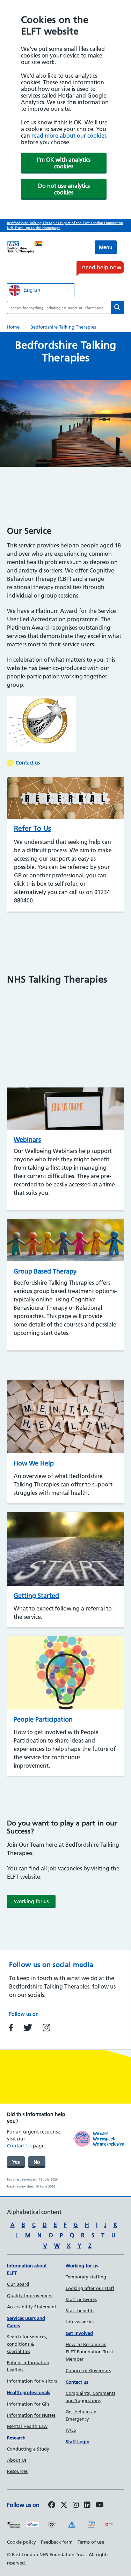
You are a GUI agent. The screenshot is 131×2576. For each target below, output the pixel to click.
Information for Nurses (31, 2415)
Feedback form (57, 2542)
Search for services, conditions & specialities (27, 2344)
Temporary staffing (86, 2277)
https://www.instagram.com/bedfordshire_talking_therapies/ (46, 2028)
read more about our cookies (69, 136)
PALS (71, 2430)
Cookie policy (21, 2542)
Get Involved (79, 2333)
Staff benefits (80, 2310)
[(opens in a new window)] (76, 2505)
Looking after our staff (90, 2288)
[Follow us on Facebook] (52, 2505)
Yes (16, 2162)
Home (13, 327)
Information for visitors (32, 2381)
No (37, 2162)
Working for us (31, 1901)
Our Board (18, 2284)
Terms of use (91, 2542)
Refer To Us (32, 828)
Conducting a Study (28, 2449)
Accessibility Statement (32, 2307)
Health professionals (28, 2392)
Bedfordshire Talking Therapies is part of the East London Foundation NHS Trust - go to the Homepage (65, 225)
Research (16, 2438)
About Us (17, 2460)
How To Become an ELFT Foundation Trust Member (89, 2352)
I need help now (100, 267)
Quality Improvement (30, 2296)
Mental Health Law (27, 2426)
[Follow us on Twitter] (64, 2505)
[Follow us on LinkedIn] (87, 2505)
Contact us (28, 763)
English (31, 290)
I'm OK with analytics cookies (64, 163)
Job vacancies (80, 2322)
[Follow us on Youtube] (100, 2505)
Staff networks (81, 2299)
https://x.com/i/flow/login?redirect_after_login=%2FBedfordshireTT (28, 2028)
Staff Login (78, 2442)
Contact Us (19, 2146)
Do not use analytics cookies (64, 189)
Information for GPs (28, 2404)
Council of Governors (88, 2370)
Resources (17, 2471)
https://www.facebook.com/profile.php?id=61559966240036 (11, 2028)
